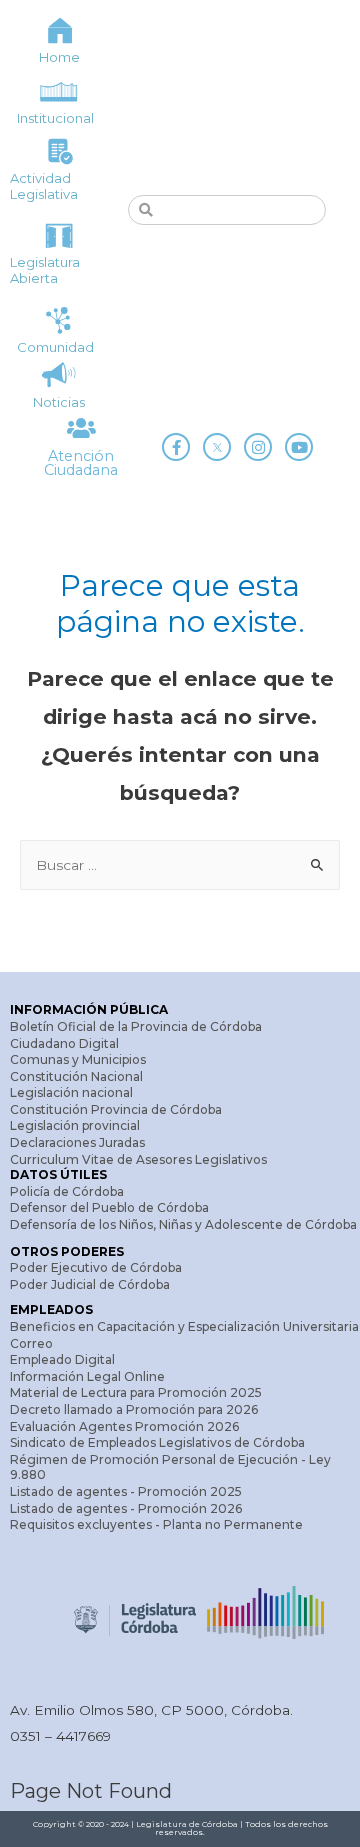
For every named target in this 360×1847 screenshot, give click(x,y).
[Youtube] (299, 447)
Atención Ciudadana (81, 463)
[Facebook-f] (176, 447)
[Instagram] (258, 447)
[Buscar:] (180, 865)
